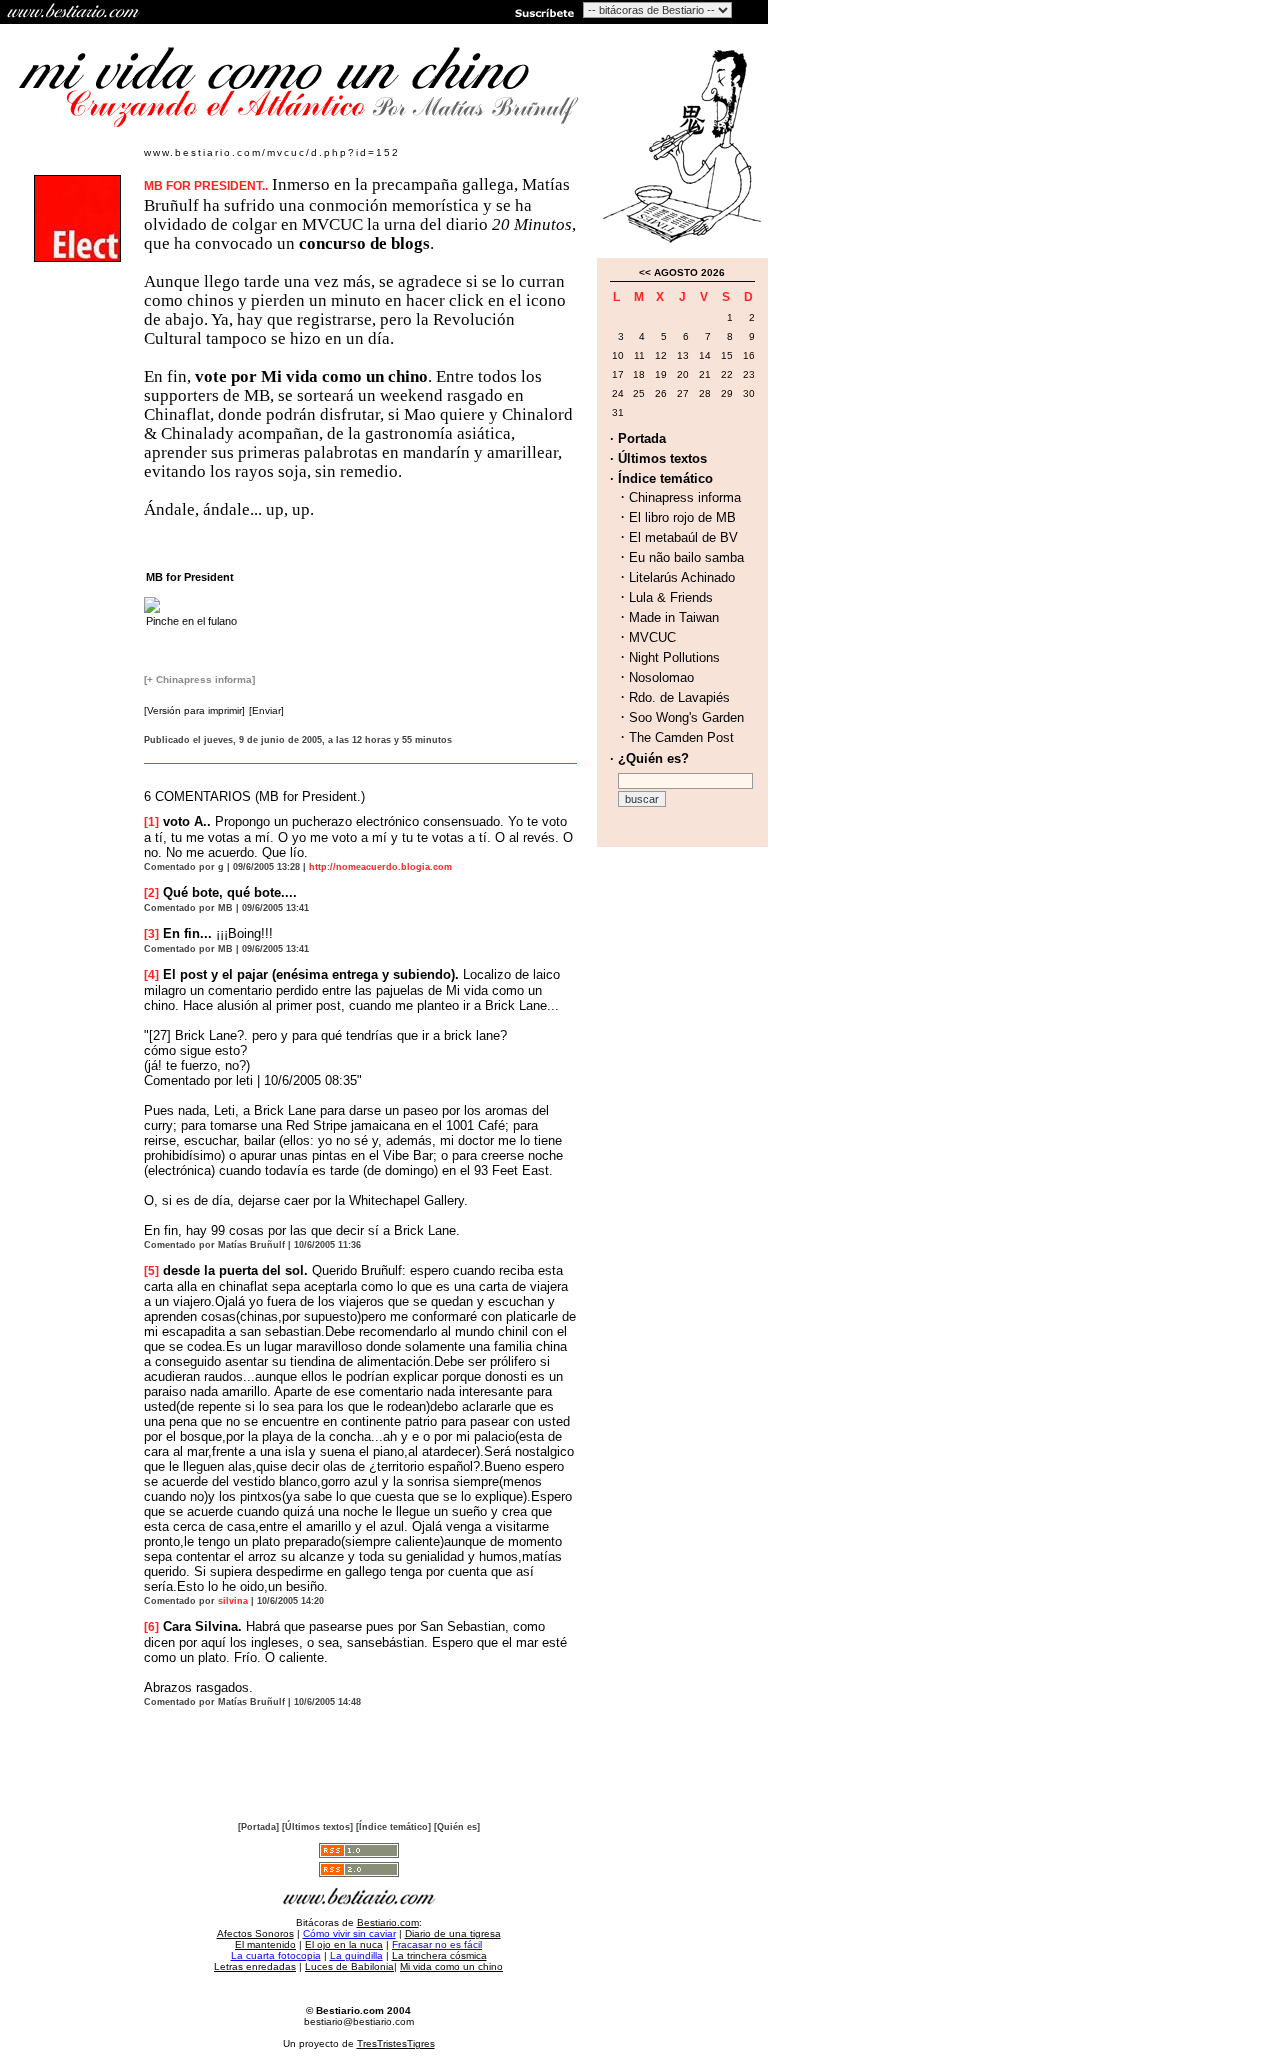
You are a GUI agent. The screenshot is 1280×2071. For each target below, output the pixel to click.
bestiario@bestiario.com (359, 2021)
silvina (233, 1601)
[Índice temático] (393, 1827)
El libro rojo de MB (682, 517)
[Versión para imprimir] (194, 710)
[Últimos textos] (317, 1827)
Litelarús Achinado (682, 577)
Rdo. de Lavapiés (679, 697)
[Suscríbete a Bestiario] (543, 12)
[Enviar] (266, 710)
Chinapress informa (685, 497)
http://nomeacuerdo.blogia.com (380, 867)
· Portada (638, 438)
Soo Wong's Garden (686, 717)
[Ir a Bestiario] (75, 12)
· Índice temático (661, 478)
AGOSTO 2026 (689, 272)
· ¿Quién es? (649, 758)
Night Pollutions (674, 657)
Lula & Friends (671, 597)
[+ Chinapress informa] (199, 679)
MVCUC (652, 637)
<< (645, 272)
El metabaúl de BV (683, 537)
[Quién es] (457, 1827)
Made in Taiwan (674, 617)
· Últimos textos (658, 458)
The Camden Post (681, 737)
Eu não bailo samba (686, 557)
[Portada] (258, 1827)
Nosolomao (661, 677)
